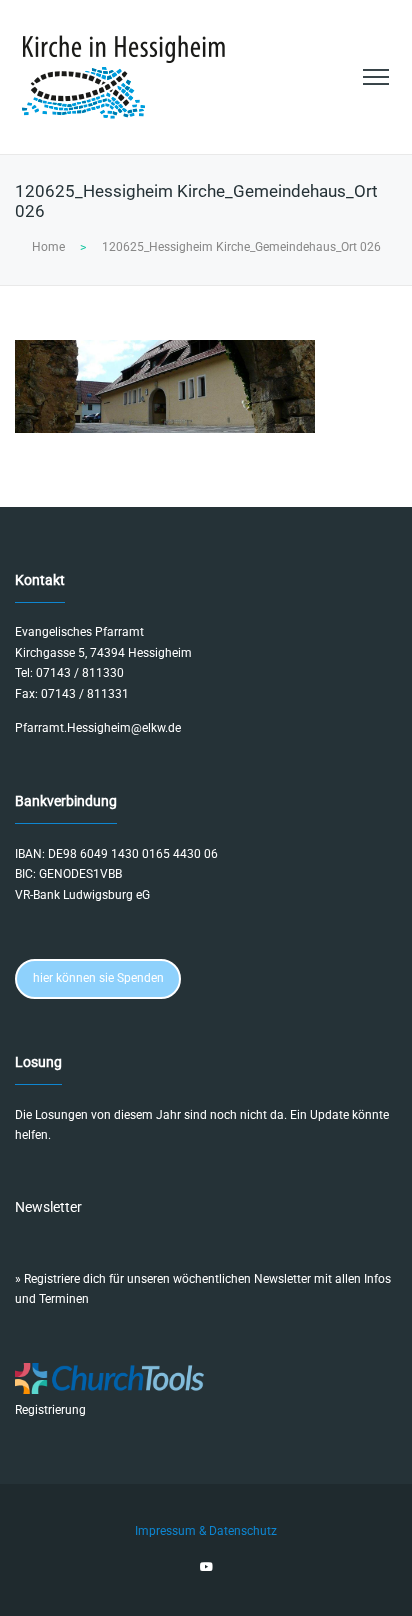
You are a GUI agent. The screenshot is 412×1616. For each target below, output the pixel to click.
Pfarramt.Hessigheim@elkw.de (98, 728)
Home (48, 247)
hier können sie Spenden (98, 978)
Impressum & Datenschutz (206, 1531)
